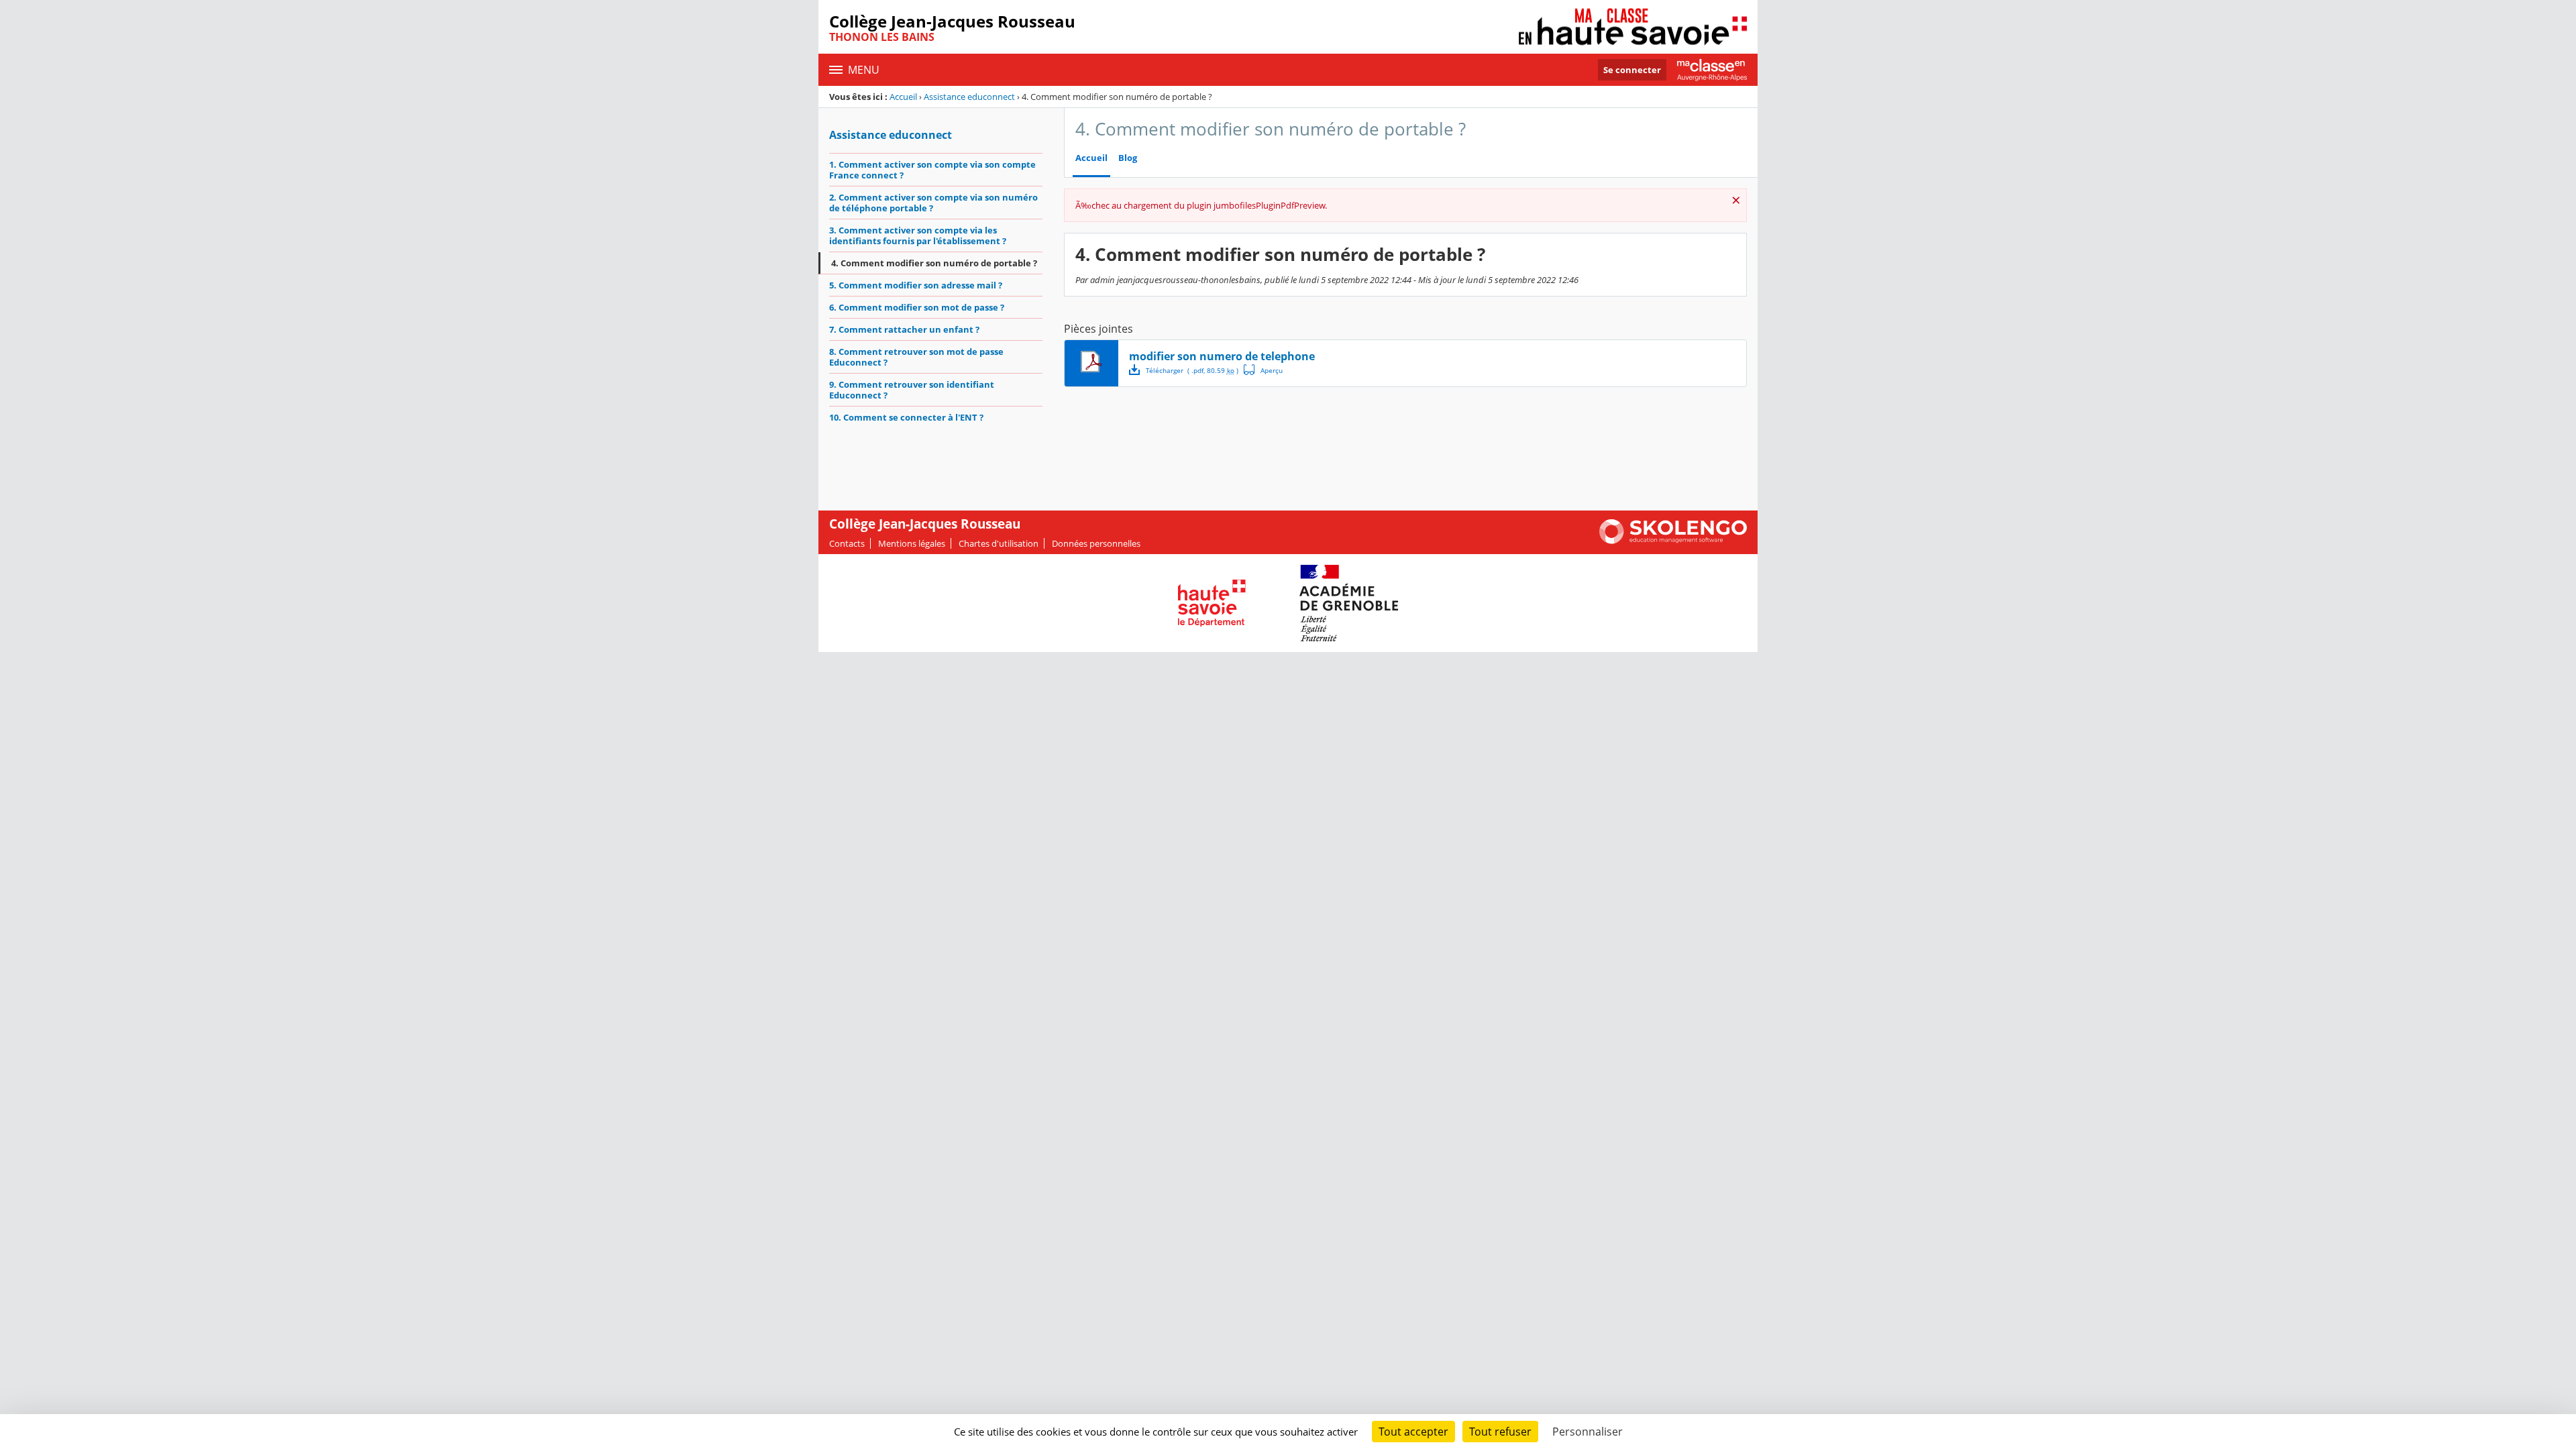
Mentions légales (912, 543)
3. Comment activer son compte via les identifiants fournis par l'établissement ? (918, 235)
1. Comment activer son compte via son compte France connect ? (932, 170)
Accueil (903, 97)
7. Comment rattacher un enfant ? (904, 329)
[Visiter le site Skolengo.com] (1673, 541)
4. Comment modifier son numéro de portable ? (934, 263)
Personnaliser (1588, 1432)
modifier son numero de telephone (1222, 356)
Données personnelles (1096, 543)
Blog (1128, 158)
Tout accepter (1413, 1432)
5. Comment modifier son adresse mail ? (916, 285)
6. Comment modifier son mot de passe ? (917, 307)
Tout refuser (1500, 1432)
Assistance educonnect (969, 97)
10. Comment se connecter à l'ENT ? (906, 417)
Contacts (847, 543)
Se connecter (1632, 70)
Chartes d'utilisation (999, 543)
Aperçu (1263, 370)
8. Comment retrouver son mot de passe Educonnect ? (916, 357)
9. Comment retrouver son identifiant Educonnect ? (912, 390)
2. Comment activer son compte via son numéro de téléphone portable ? (933, 203)
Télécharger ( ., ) (1192, 370)
